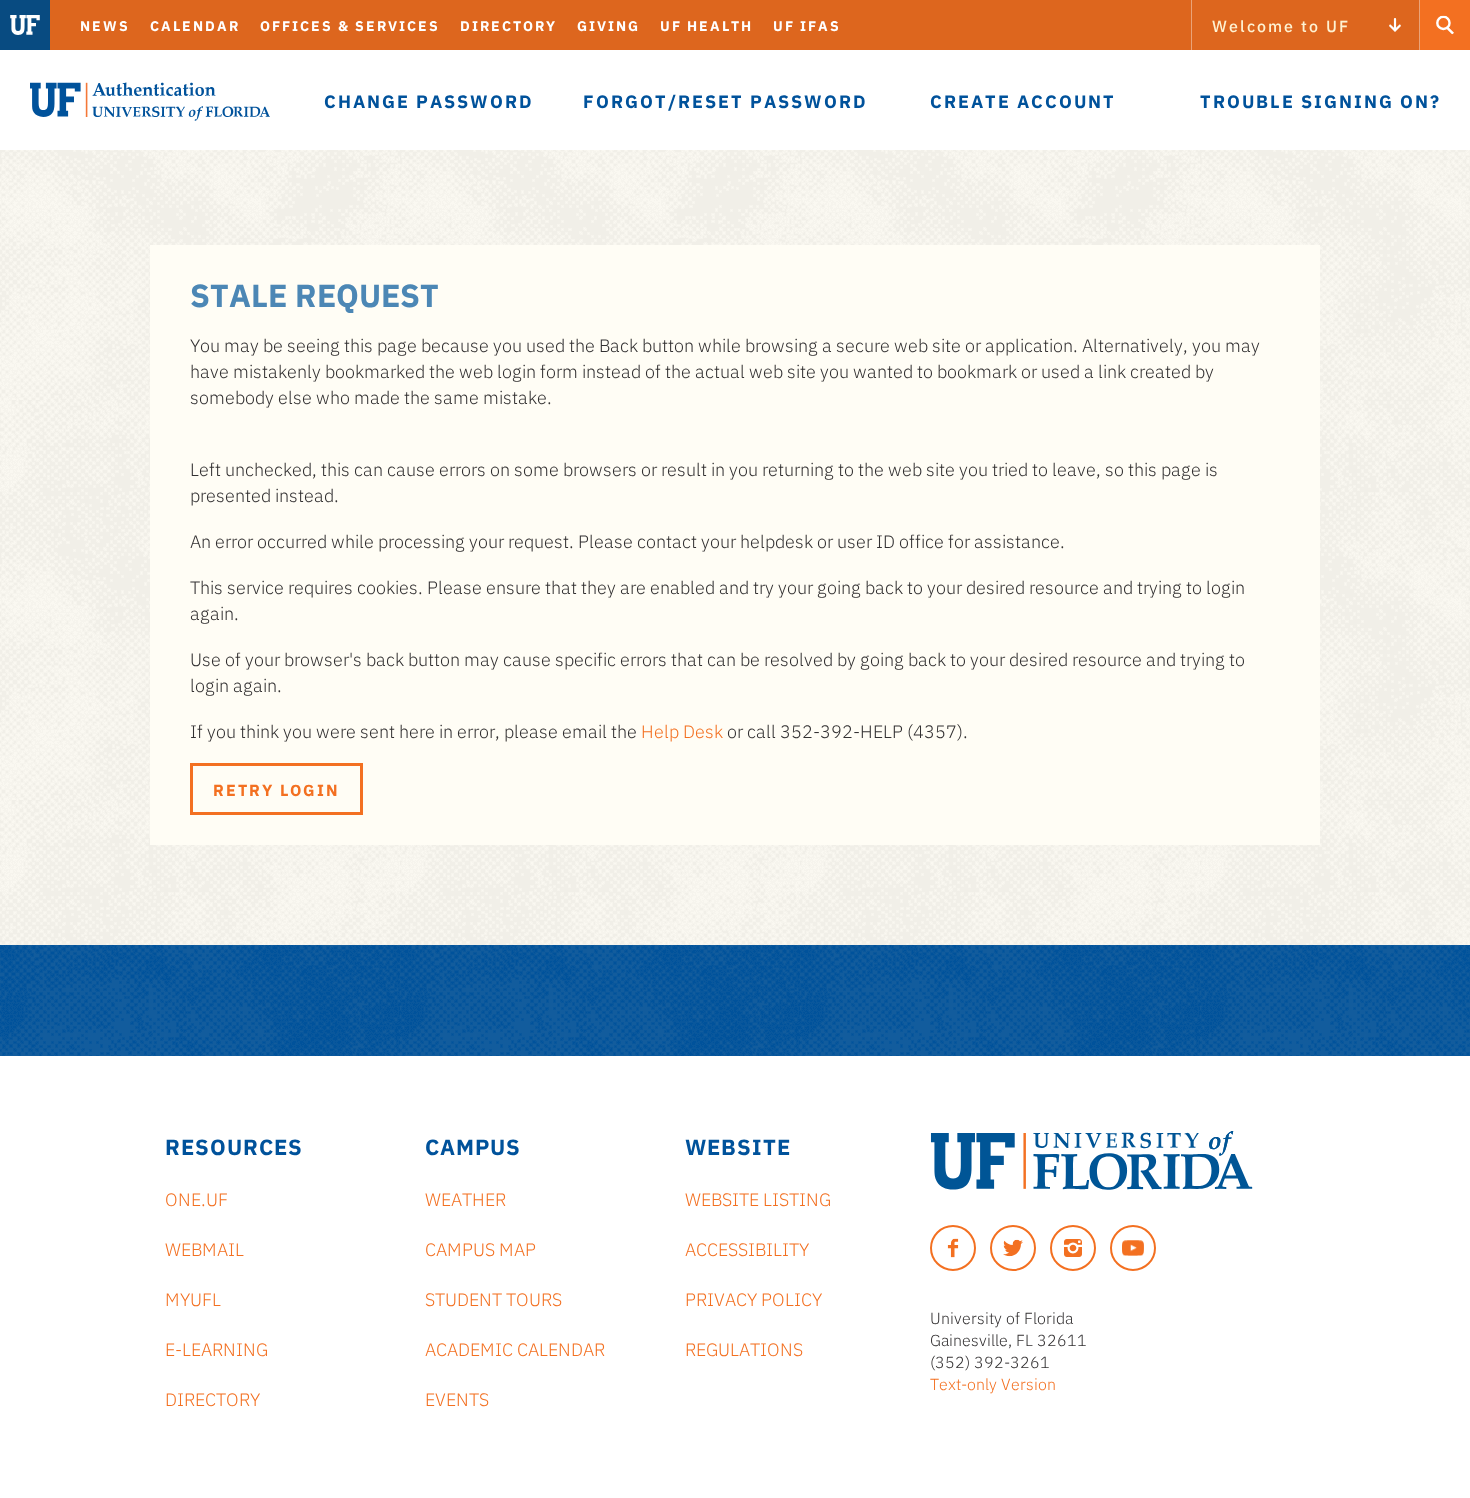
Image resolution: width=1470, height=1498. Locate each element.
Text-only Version (993, 1383)
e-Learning (216, 1348)
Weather (465, 1198)
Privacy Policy (753, 1298)
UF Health (706, 25)
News (105, 25)
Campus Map (480, 1248)
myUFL (193, 1298)
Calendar (195, 25)
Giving (608, 25)
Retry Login (276, 789)
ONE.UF (196, 1198)
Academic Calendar (515, 1348)
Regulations (744, 1348)
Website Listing (758, 1198)
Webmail (204, 1248)
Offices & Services (350, 25)
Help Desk (682, 730)
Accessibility (747, 1248)
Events (457, 1398)
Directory (508, 25)
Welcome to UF (1281, 25)
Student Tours (493, 1298)
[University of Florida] (1091, 1160)
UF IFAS (807, 25)
